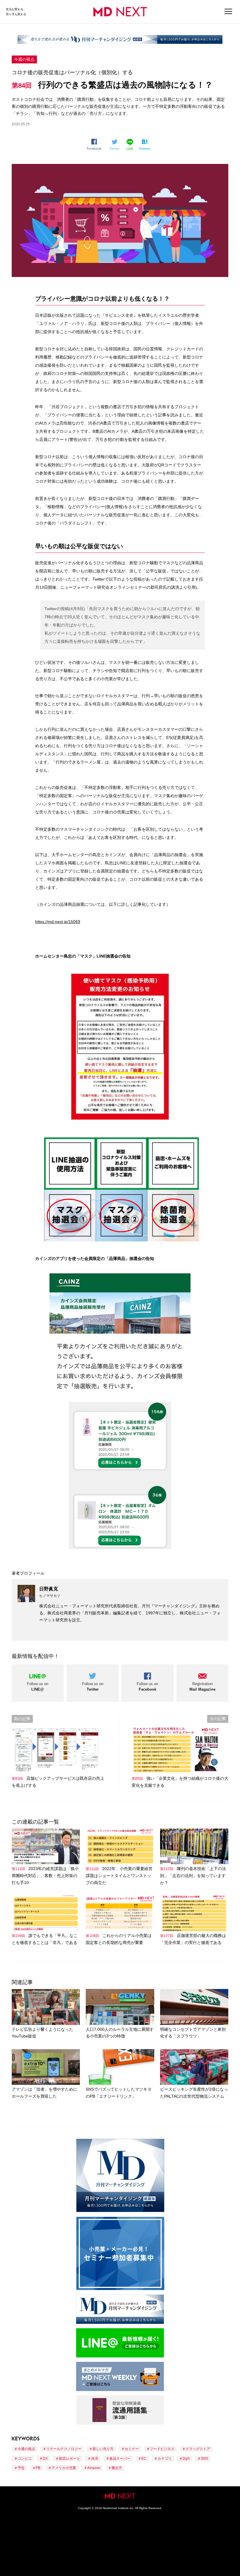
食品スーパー (120, 2459)
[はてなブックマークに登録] (146, 145)
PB (38, 2468)
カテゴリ (164, 2459)
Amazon (94, 2468)
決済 (95, 2459)
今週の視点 (24, 59)
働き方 (117, 2468)
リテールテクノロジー (64, 2449)
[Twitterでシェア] (116, 145)
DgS (186, 2459)
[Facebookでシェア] (96, 144)
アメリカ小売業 (64, 2468)
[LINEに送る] (131, 144)
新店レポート (69, 2459)
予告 (21, 2468)
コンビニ (25, 2459)
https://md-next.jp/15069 (58, 922)
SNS (204, 2459)
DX (45, 2459)
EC (144, 2459)
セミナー (132, 2449)
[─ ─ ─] (228, 12)
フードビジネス (162, 2449)
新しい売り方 (103, 2449)
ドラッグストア (198, 2449)
